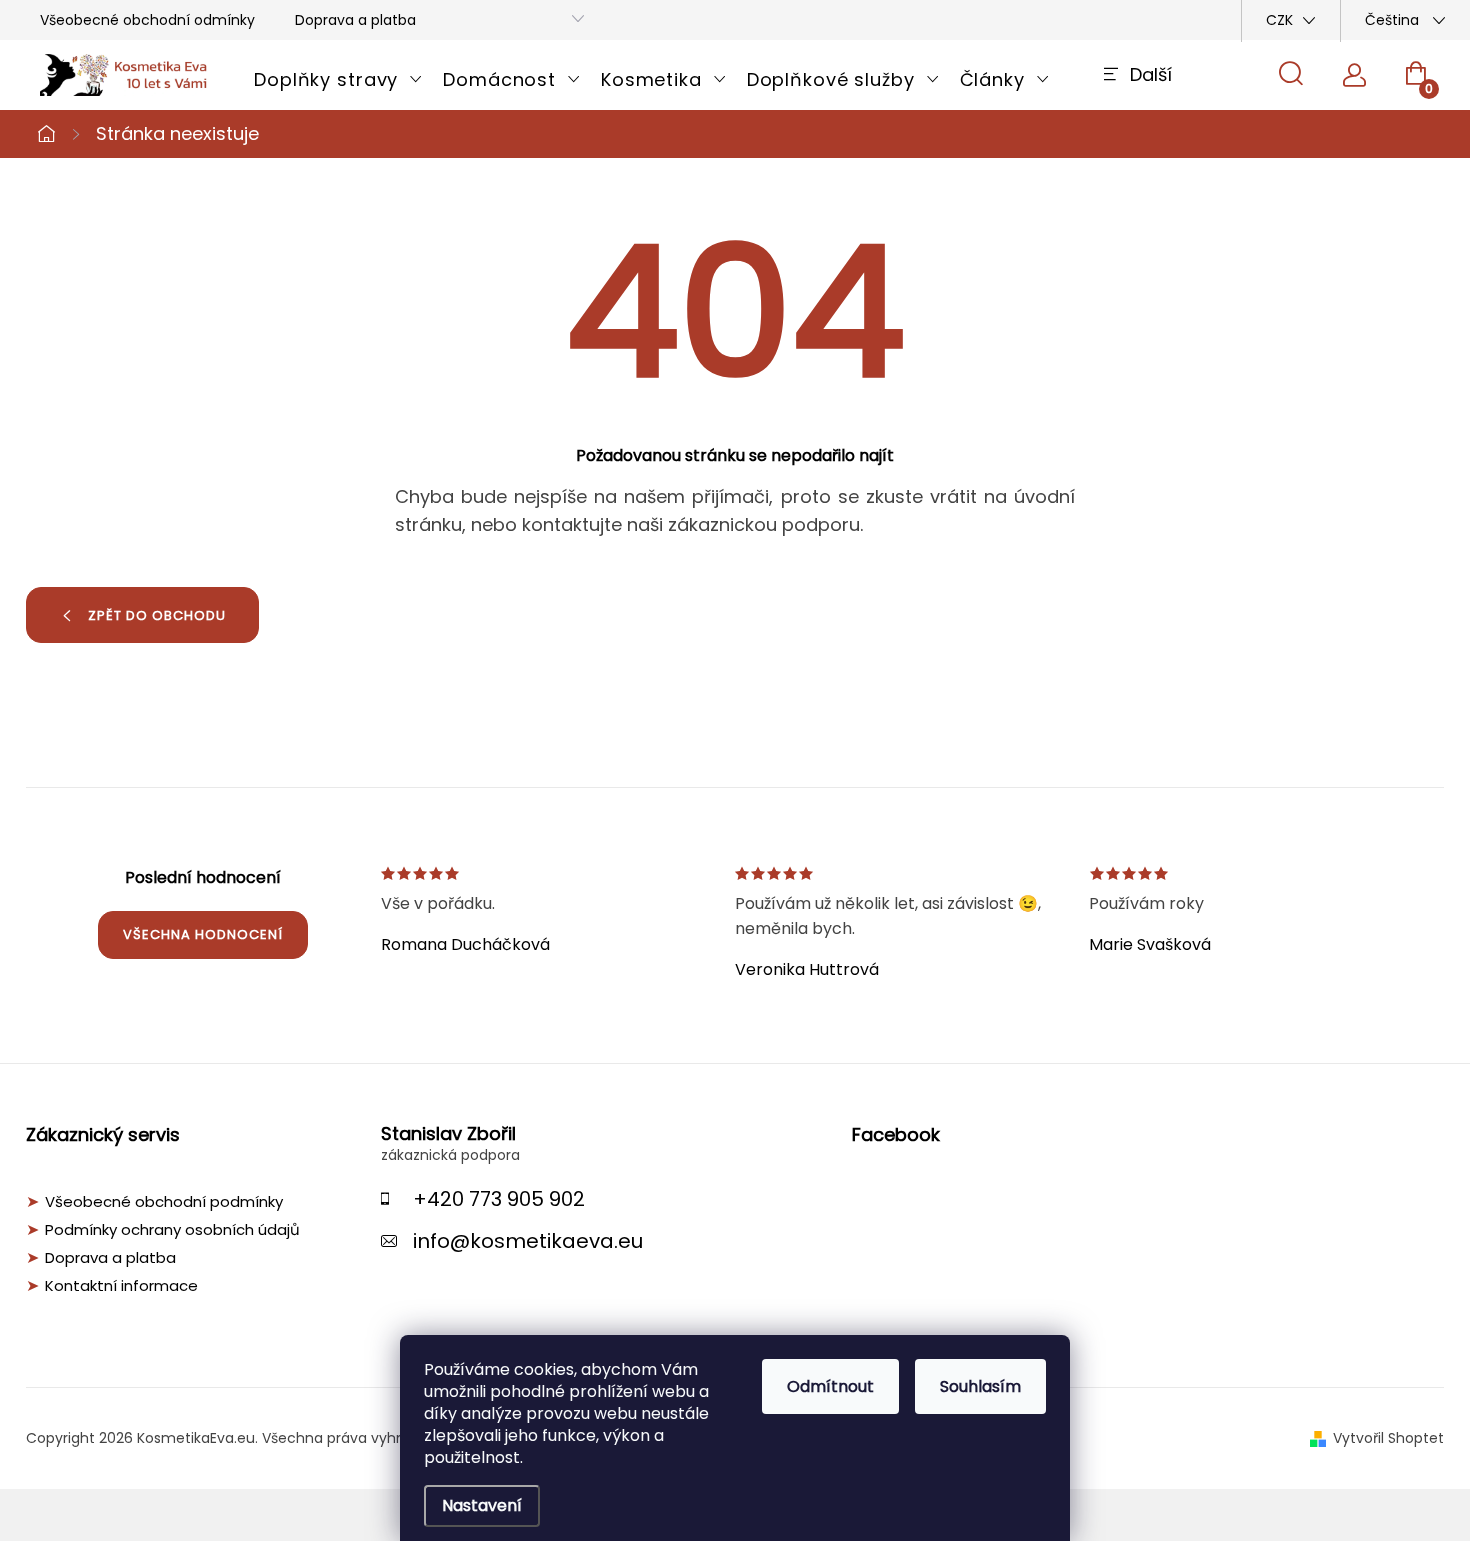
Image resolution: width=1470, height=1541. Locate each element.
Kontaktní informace (121, 1286)
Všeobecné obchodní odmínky (147, 20)
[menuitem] (338, 80)
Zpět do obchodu (157, 615)
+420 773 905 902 (499, 1199)
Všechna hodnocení (203, 934)
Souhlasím (980, 1386)
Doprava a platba (355, 20)
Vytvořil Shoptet (1388, 1438)
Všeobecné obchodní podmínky (164, 1202)
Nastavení (482, 1505)
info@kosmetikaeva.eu (528, 1241)
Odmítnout (830, 1386)
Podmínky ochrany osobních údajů (172, 1230)
